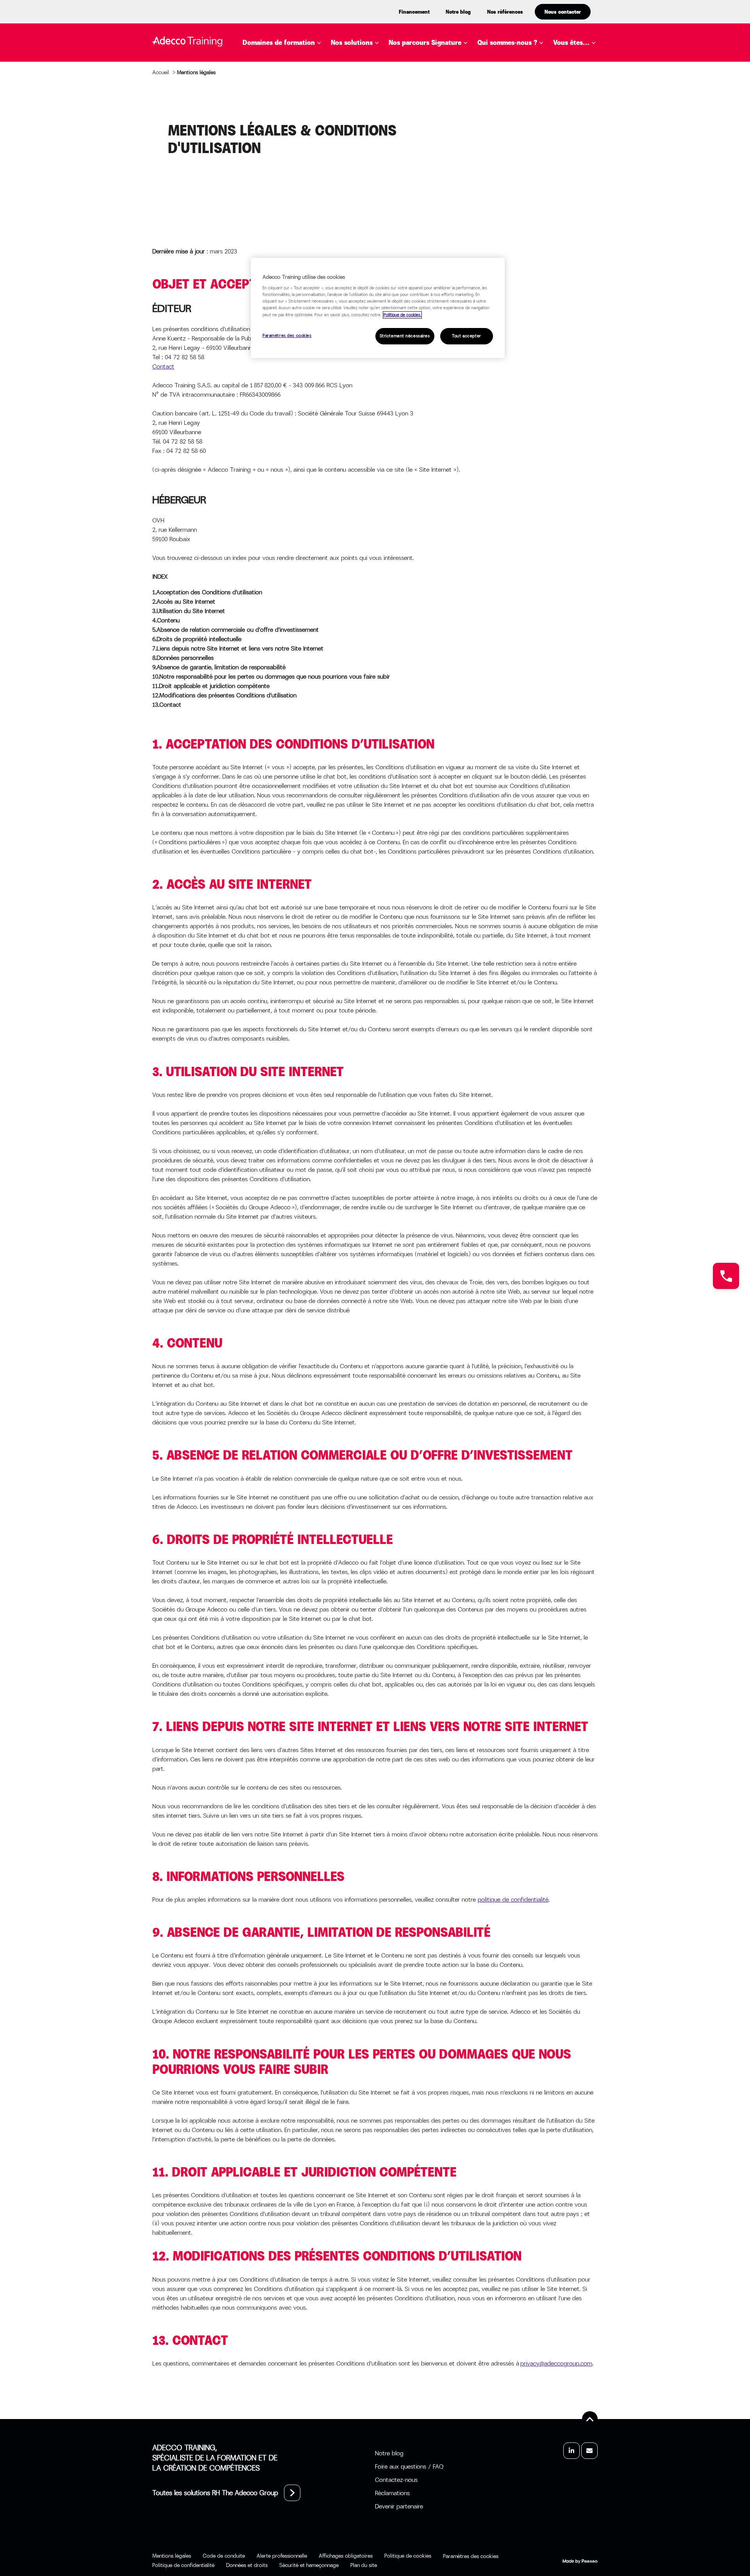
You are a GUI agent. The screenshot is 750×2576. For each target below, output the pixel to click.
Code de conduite (224, 2556)
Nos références (505, 12)
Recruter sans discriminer (447, 129)
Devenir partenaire (399, 2506)
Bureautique (276, 61)
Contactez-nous (396, 2480)
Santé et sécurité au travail (304, 202)
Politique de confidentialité (183, 2565)
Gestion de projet (285, 120)
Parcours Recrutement (441, 96)
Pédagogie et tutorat (292, 167)
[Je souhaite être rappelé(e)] (726, 1276)
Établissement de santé (589, 108)
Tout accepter (466, 336)
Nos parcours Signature (425, 43)
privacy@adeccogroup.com (556, 2363)
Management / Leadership (299, 155)
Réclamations (392, 2493)
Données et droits (247, 2565)
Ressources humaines (291, 190)
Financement (414, 12)
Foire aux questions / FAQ (409, 2466)
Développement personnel (299, 96)
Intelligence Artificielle (297, 132)
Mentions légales (172, 2556)
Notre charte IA (517, 82)
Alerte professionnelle (282, 2556)
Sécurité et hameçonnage (309, 2565)
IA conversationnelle (380, 155)
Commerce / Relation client (303, 73)
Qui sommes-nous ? (507, 43)
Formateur (584, 136)
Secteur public (591, 125)
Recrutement (278, 178)
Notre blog (458, 12)
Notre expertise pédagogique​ (516, 66)
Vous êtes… (571, 43)
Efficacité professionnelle (301, 108)
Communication (282, 85)
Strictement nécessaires (405, 336)
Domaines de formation (279, 43)
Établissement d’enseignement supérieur (592, 82)
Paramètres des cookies (287, 336)
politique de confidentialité (513, 1899)
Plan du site (364, 2565)
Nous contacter (563, 12)
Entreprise (583, 61)
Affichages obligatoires (346, 2556)
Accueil (161, 72)
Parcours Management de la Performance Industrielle (474, 113)
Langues (269, 143)
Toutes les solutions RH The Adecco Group (215, 2493)
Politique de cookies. (402, 315)
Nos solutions (352, 43)
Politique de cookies (408, 2556)
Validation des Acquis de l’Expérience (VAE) (417, 143)
